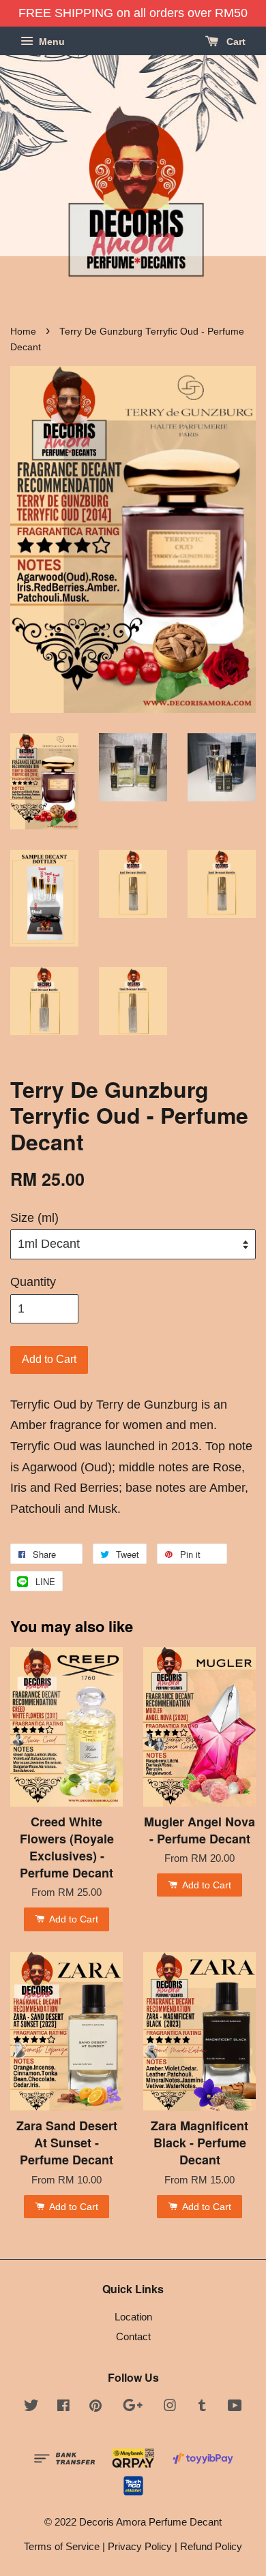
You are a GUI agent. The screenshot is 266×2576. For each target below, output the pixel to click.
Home (23, 332)
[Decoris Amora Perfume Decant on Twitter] (31, 2407)
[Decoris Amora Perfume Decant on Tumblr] (202, 2407)
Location (133, 2317)
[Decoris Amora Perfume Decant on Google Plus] (133, 2407)
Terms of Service (62, 2546)
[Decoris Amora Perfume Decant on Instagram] (170, 2407)
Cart (235, 42)
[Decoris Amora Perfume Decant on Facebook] (63, 2407)
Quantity (33, 1282)
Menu (50, 42)
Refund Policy (211, 2546)
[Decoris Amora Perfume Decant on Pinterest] (95, 2407)
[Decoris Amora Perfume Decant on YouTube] (235, 2407)
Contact (133, 2336)
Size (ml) (34, 1218)
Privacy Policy (140, 2546)
